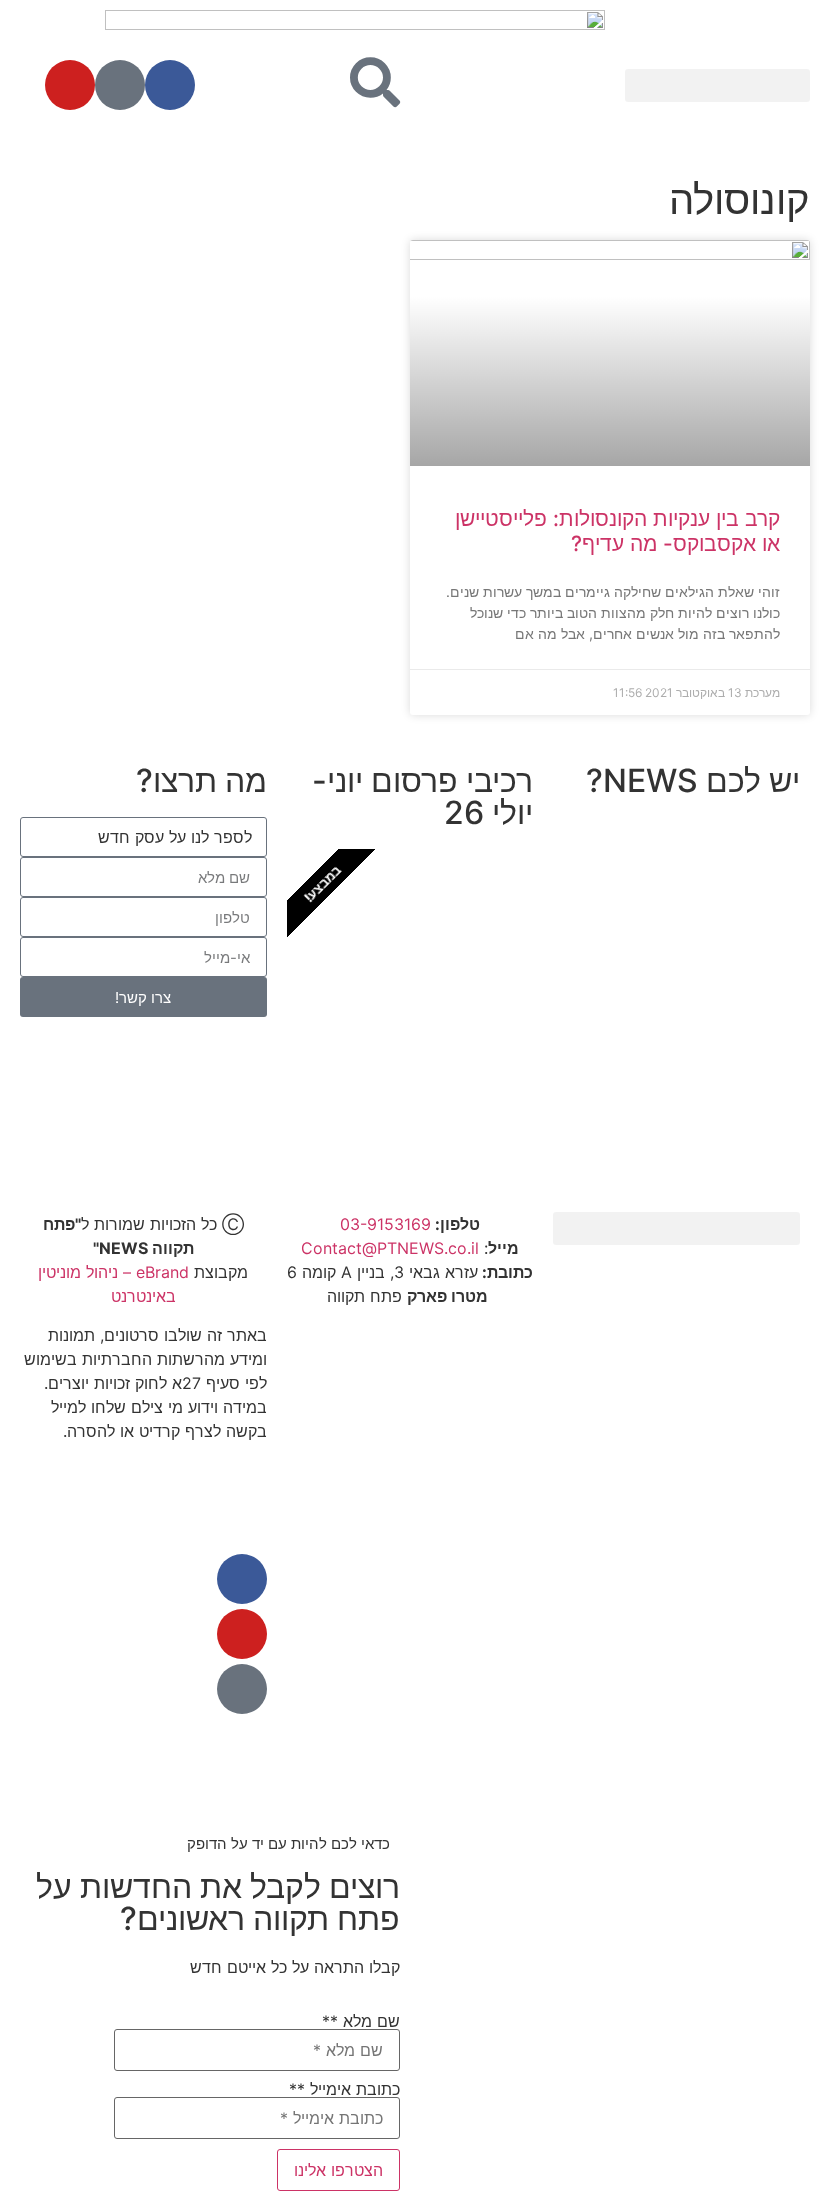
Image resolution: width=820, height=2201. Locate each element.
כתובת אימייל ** (344, 2090)
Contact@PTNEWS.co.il (390, 1248)
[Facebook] (170, 85)
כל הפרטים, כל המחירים (410, 1108)
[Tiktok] (120, 85)
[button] (717, 85)
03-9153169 (385, 1224)
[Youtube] (70, 85)
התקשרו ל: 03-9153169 (677, 1052)
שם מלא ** (361, 2022)
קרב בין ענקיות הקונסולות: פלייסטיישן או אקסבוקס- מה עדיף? (617, 531)
